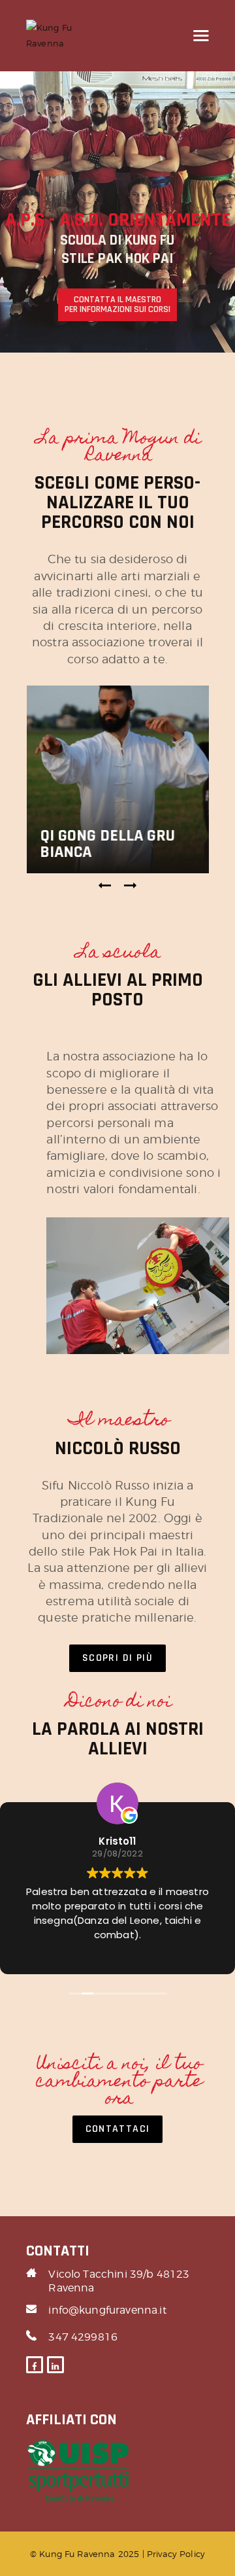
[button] (105, 886)
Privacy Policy (176, 2554)
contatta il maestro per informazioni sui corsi (117, 305)
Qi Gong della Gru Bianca (107, 844)
